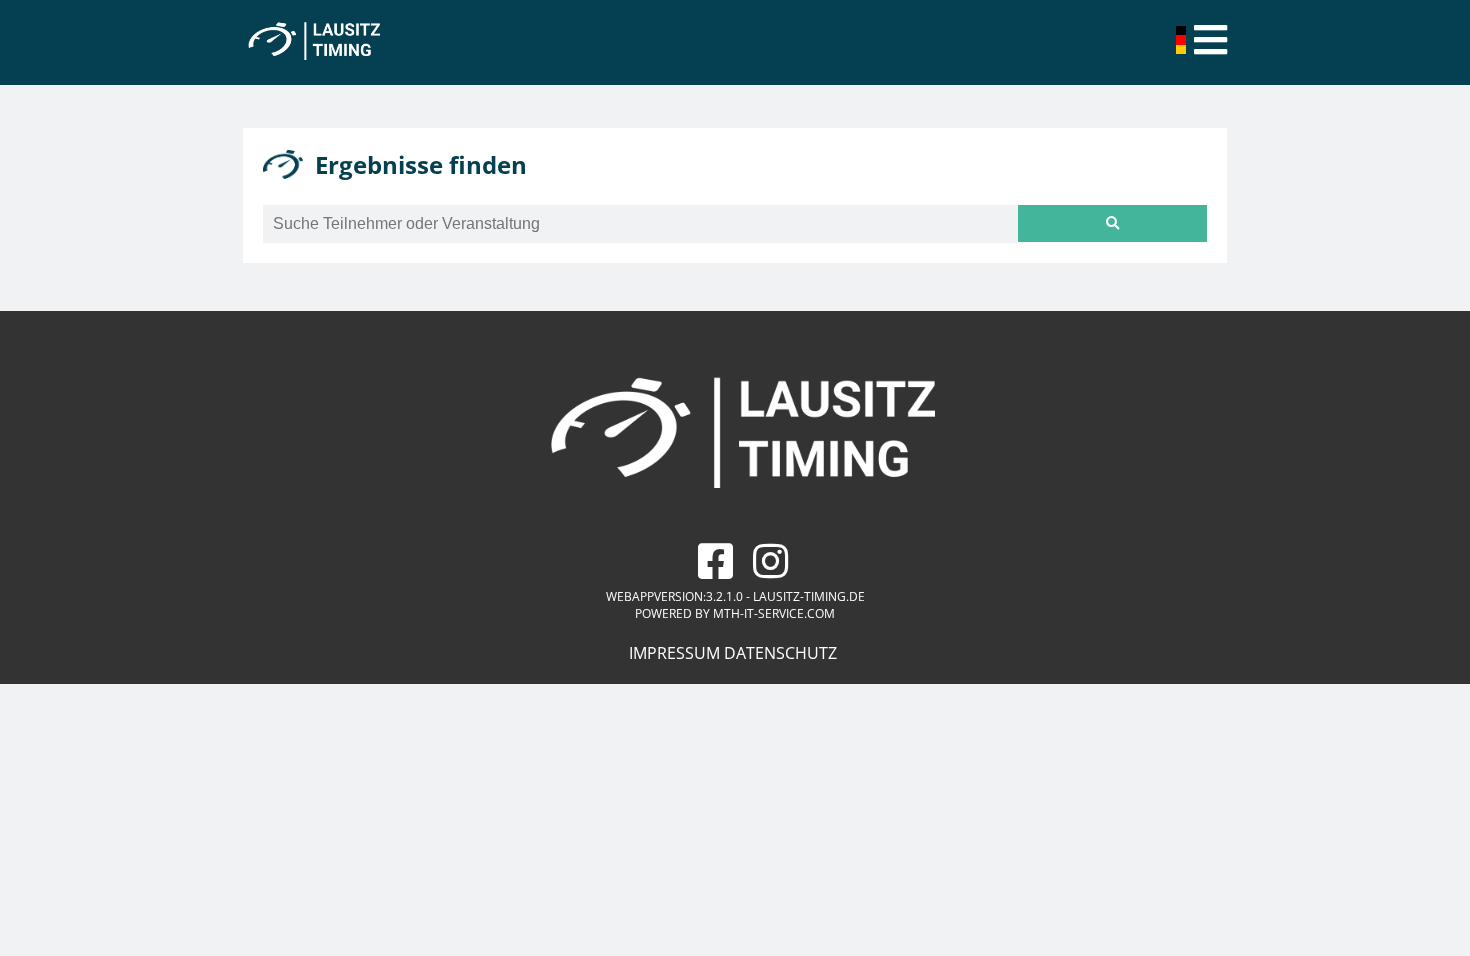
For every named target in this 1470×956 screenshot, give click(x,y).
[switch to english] (1183, 48)
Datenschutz (780, 653)
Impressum (674, 653)
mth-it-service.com (774, 613)
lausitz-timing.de (809, 596)
